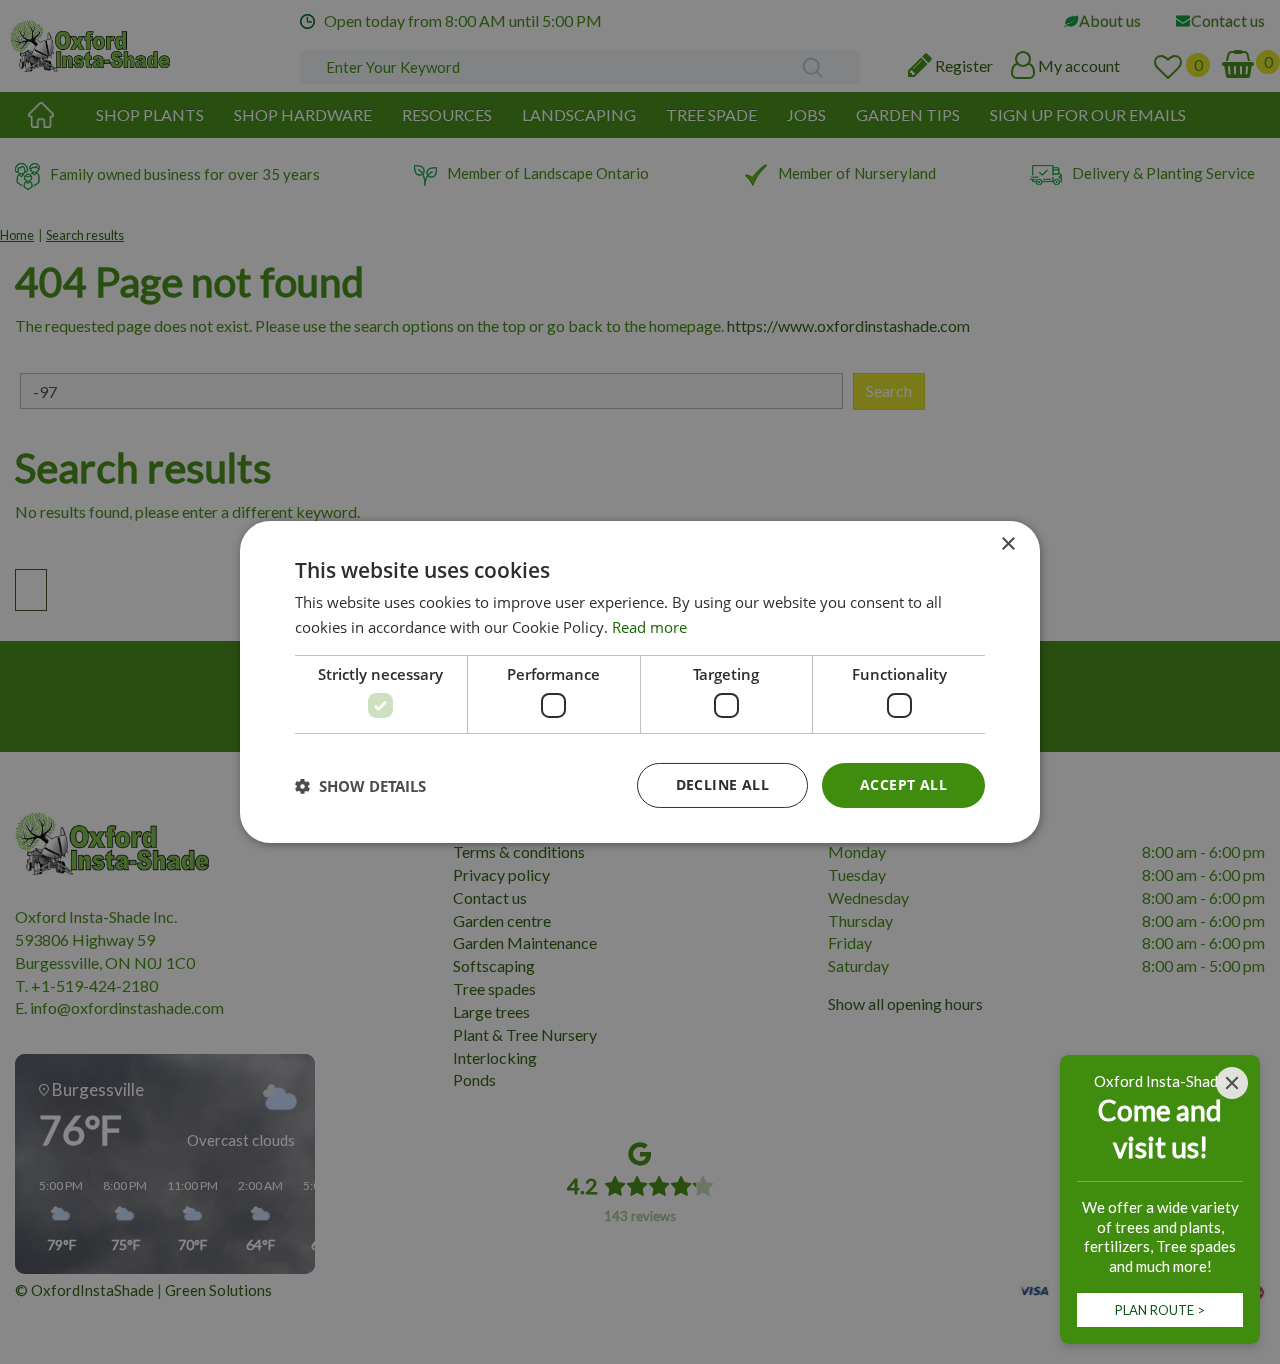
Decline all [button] (722, 784)
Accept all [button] (903, 784)
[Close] (1232, 1083)
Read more (649, 627)
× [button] (1007, 544)
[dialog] (640, 682)
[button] (360, 786)
